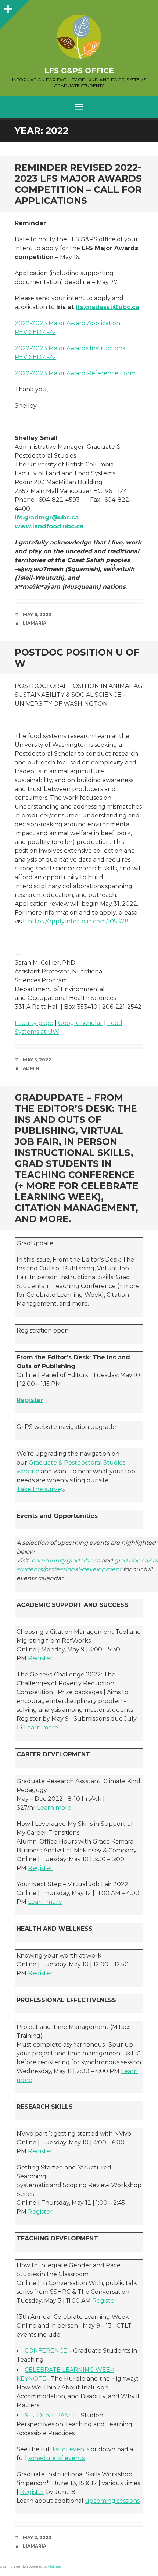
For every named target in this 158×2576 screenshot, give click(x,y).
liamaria (35, 623)
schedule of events (56, 2458)
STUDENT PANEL (51, 2415)
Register (30, 1400)
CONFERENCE (47, 2351)
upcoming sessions (112, 2501)
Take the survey (40, 1489)
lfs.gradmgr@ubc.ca (47, 517)
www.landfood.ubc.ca (49, 526)
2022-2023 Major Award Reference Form (75, 373)
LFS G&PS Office (79, 71)
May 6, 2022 (37, 615)
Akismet (55, 2566)
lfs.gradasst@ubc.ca (107, 307)
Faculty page (34, 1023)
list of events (71, 2449)
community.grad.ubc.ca (67, 1560)
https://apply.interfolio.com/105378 (78, 921)
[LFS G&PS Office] (79, 37)
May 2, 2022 (37, 2538)
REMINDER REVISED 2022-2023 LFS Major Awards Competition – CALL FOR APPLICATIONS (78, 184)
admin (31, 1068)
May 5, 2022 (37, 1060)
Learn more (41, 1727)
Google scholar (80, 1023)
